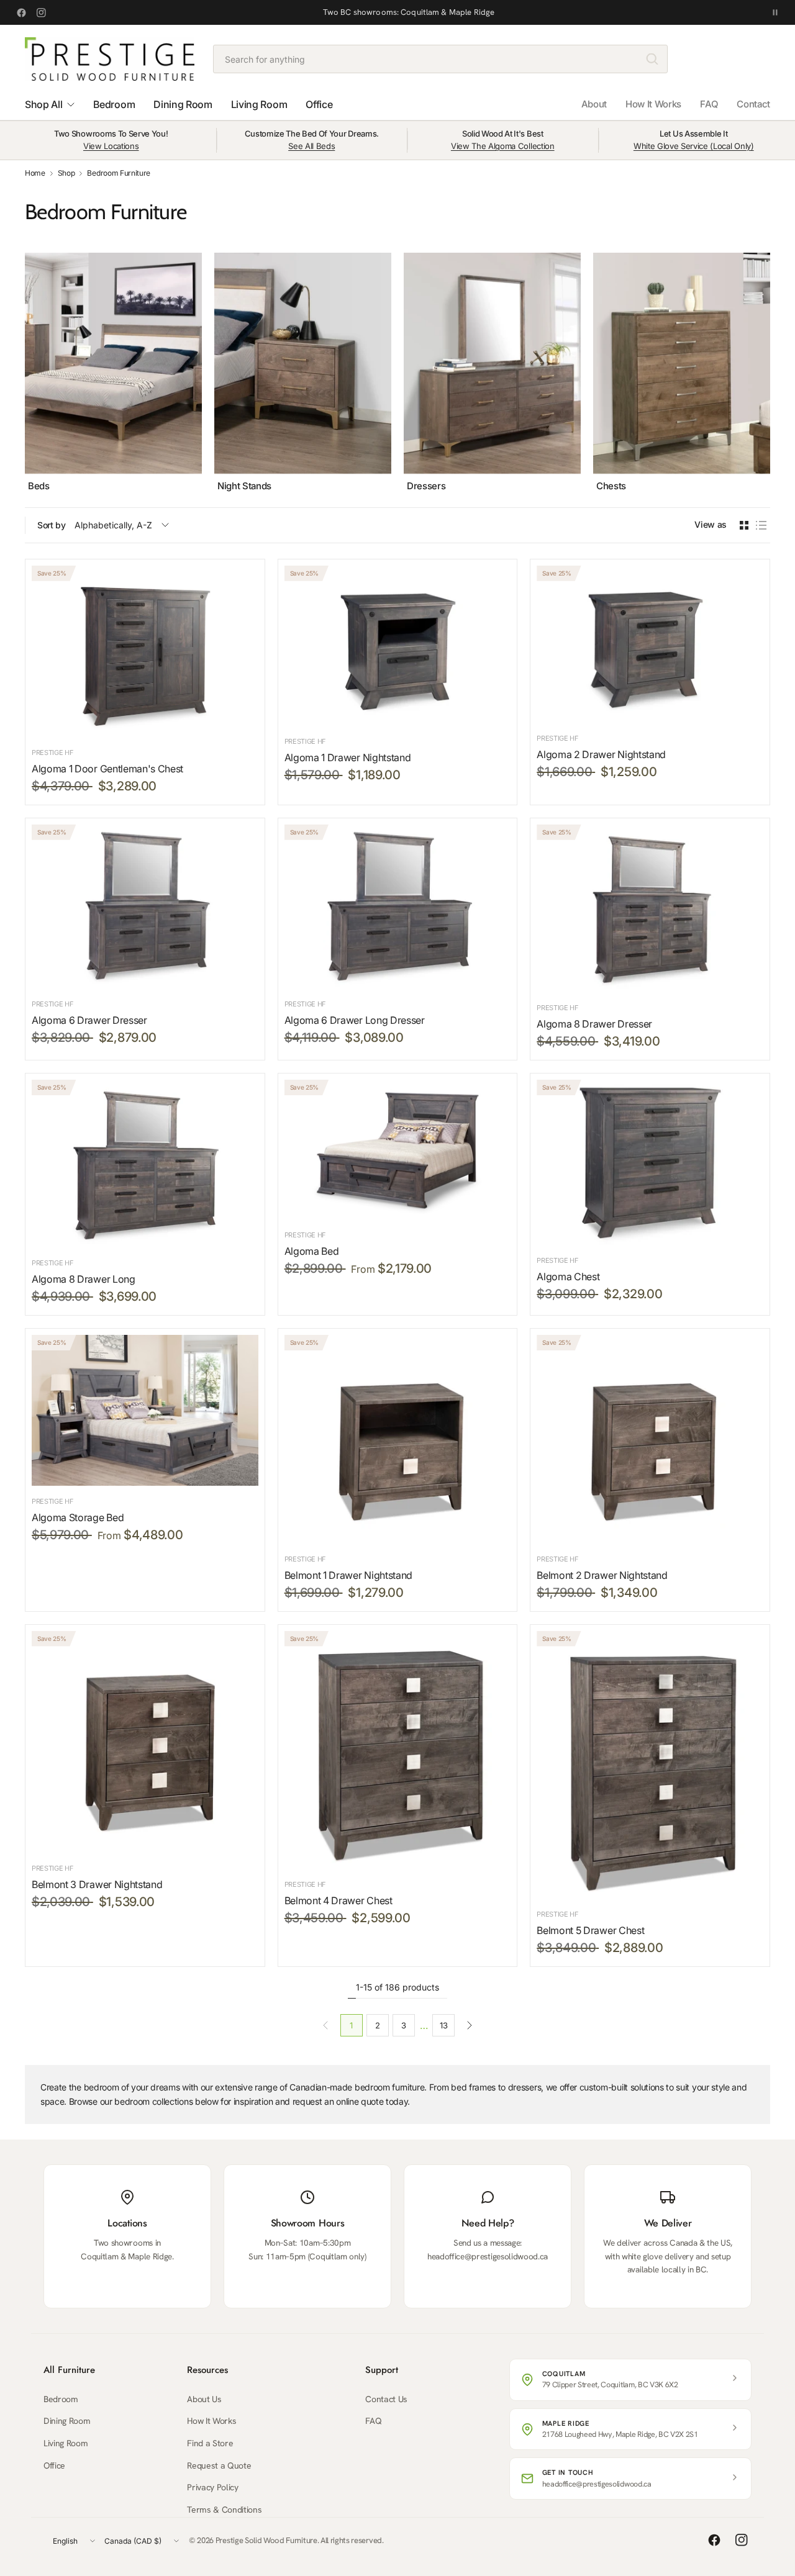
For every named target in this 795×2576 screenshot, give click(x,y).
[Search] (652, 59)
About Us (204, 2399)
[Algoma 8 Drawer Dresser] (650, 908)
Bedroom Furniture (119, 173)
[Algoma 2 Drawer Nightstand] (650, 644)
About (594, 104)
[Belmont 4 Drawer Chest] (398, 1750)
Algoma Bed (312, 1251)
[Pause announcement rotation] (775, 12)
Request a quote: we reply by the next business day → (409, 12)
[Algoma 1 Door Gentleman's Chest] (145, 651)
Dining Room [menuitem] (183, 104)
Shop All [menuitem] (43, 104)
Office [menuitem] (319, 104)
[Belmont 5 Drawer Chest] (650, 1765)
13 (443, 2025)
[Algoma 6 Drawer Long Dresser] (398, 906)
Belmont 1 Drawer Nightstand (348, 1575)
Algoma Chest (568, 1277)
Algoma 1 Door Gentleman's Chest (107, 769)
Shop (66, 173)
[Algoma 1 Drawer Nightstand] (398, 646)
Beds (39, 486)
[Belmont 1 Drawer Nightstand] (398, 1439)
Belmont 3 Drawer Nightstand (97, 1884)
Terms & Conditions (224, 2510)
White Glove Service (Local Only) (694, 146)
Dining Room (67, 2421)
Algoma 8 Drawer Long (84, 1279)
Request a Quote (219, 2465)
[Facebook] (21, 12)
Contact (753, 104)
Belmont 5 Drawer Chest (590, 1930)
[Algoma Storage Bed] (145, 1410)
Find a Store (210, 2443)
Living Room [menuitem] (259, 104)
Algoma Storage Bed (78, 1517)
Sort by (52, 525)
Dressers (426, 486)
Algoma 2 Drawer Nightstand (601, 754)
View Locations (111, 146)
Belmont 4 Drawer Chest (338, 1900)
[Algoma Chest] (650, 1162)
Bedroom (61, 2399)
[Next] (770, 373)
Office (54, 2465)
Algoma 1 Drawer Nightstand (348, 757)
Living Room (66, 2443)
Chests (611, 486)
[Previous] (25, 373)
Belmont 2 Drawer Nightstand (602, 1575)
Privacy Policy (213, 2487)
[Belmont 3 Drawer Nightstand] (145, 1742)
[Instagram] (41, 12)
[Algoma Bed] (398, 1150)
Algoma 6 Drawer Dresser (89, 1020)
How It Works (653, 104)
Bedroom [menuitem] (114, 104)
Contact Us (386, 2399)
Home (35, 173)
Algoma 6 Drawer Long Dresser (355, 1020)
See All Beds (311, 146)
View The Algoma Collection (503, 146)
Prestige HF (52, 752)
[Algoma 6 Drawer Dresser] (145, 906)
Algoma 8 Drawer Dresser (594, 1024)
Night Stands (244, 486)
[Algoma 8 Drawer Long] (145, 1164)
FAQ (709, 104)
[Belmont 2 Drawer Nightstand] (650, 1439)
